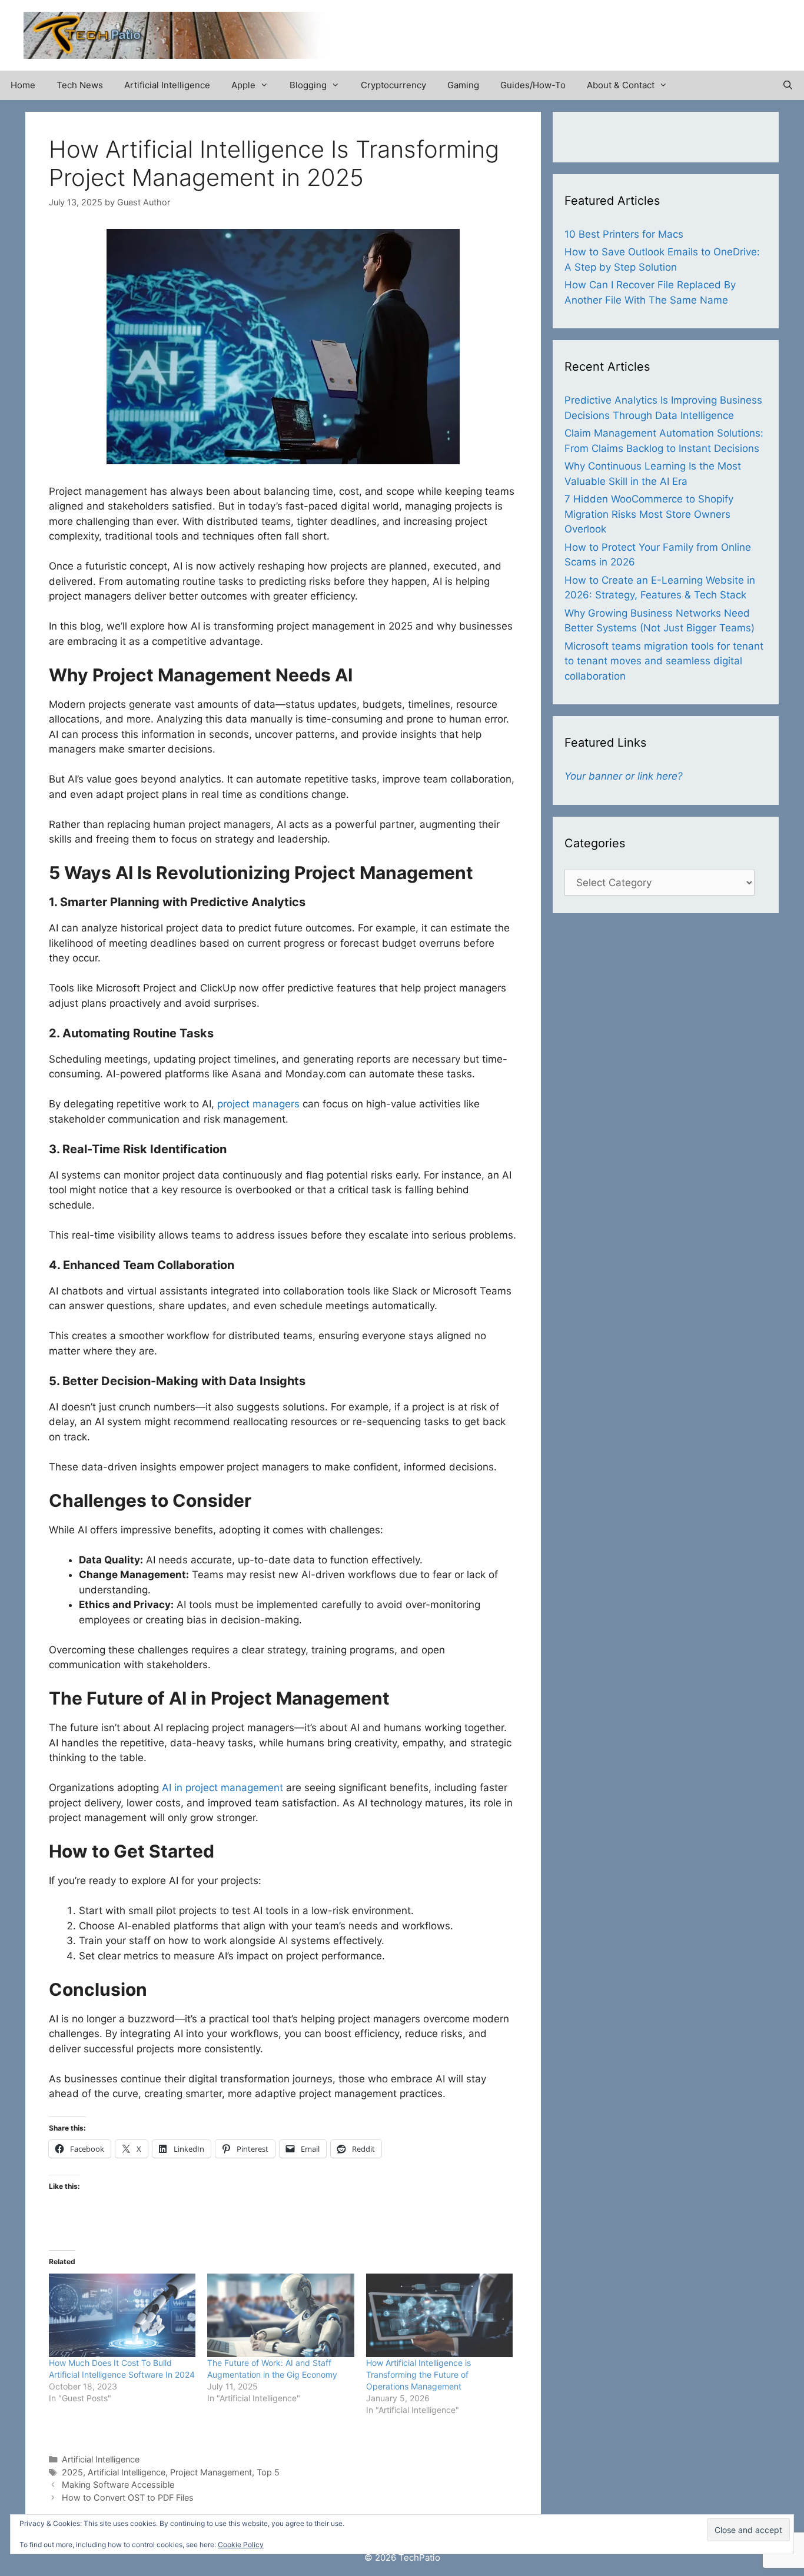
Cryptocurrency (393, 85)
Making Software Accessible (118, 2485)
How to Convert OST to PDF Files (128, 2497)
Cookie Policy (241, 2545)
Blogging (308, 85)
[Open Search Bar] (788, 85)
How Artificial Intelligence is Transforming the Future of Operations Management (418, 2374)
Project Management (211, 2472)
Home (23, 85)
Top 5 (268, 2472)
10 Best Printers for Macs (624, 234)
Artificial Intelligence (167, 85)
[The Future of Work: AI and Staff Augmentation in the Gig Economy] (280, 2315)
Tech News (80, 85)
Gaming (463, 85)
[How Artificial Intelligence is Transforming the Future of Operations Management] (439, 2315)
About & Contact (621, 85)
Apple (243, 85)
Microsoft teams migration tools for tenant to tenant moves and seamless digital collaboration (664, 661)
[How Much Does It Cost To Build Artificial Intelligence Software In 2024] (122, 2315)
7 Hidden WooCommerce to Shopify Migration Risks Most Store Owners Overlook (649, 514)
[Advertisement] (643, 29)
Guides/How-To (533, 85)
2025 (72, 2472)
